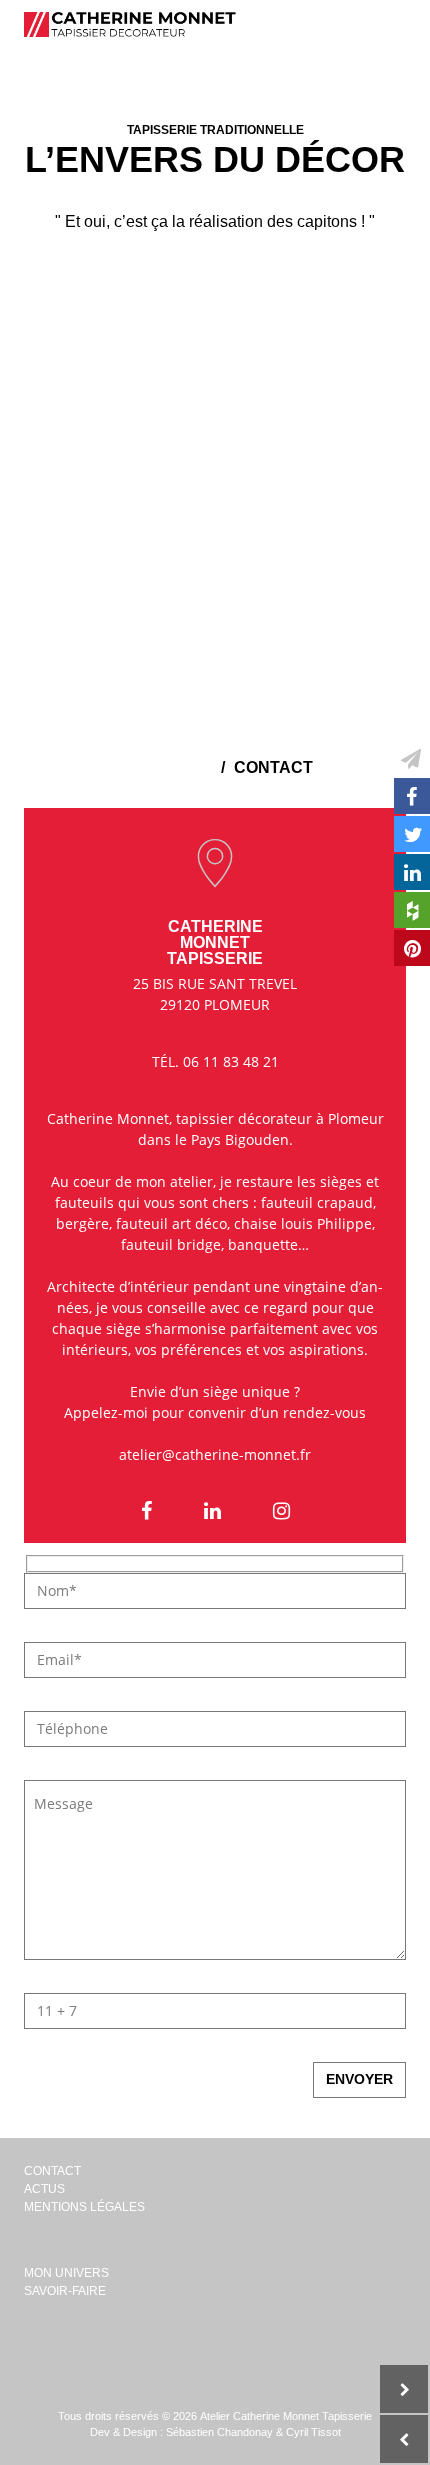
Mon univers (66, 2273)
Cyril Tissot (313, 2432)
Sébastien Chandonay (219, 2432)
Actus (44, 2189)
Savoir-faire (65, 2291)
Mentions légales (84, 2207)
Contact (52, 2171)
